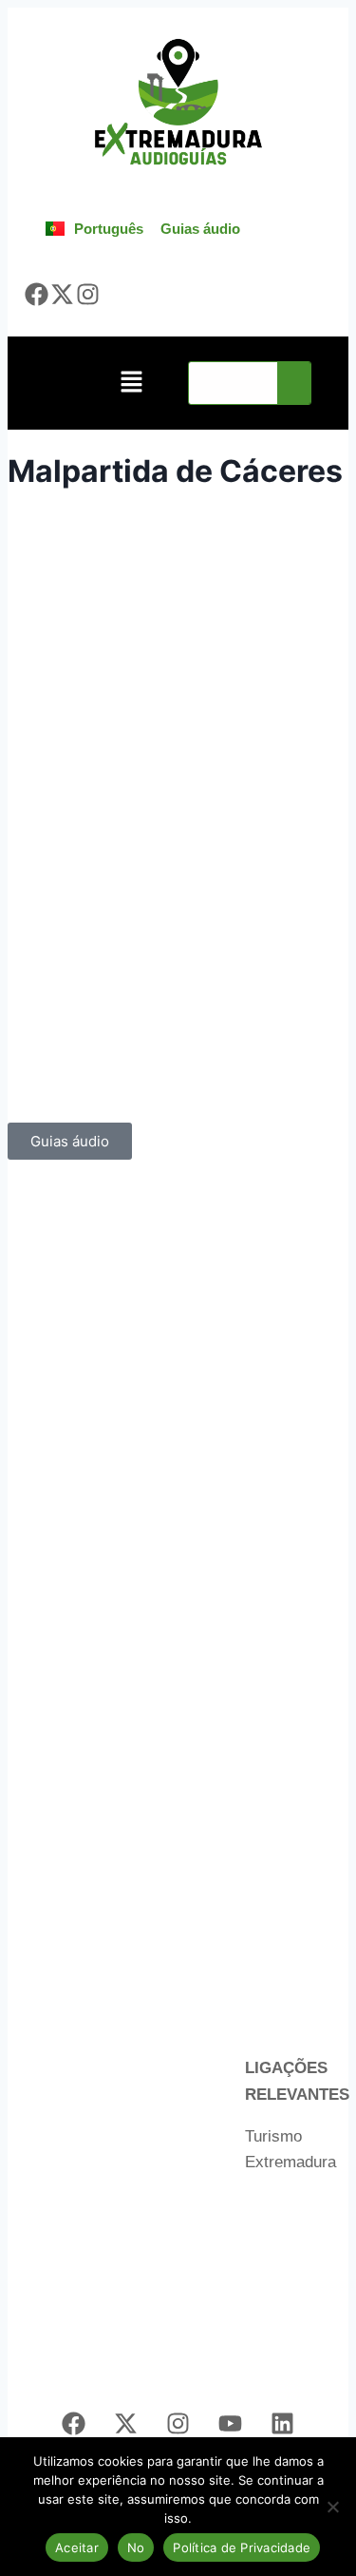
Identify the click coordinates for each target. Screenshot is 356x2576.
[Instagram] (87, 294)
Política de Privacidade (242, 2547)
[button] (131, 384)
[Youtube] (231, 2423)
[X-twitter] (63, 294)
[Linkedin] (283, 2423)
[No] (332, 2507)
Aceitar (77, 2547)
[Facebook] (37, 294)
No (136, 2547)
